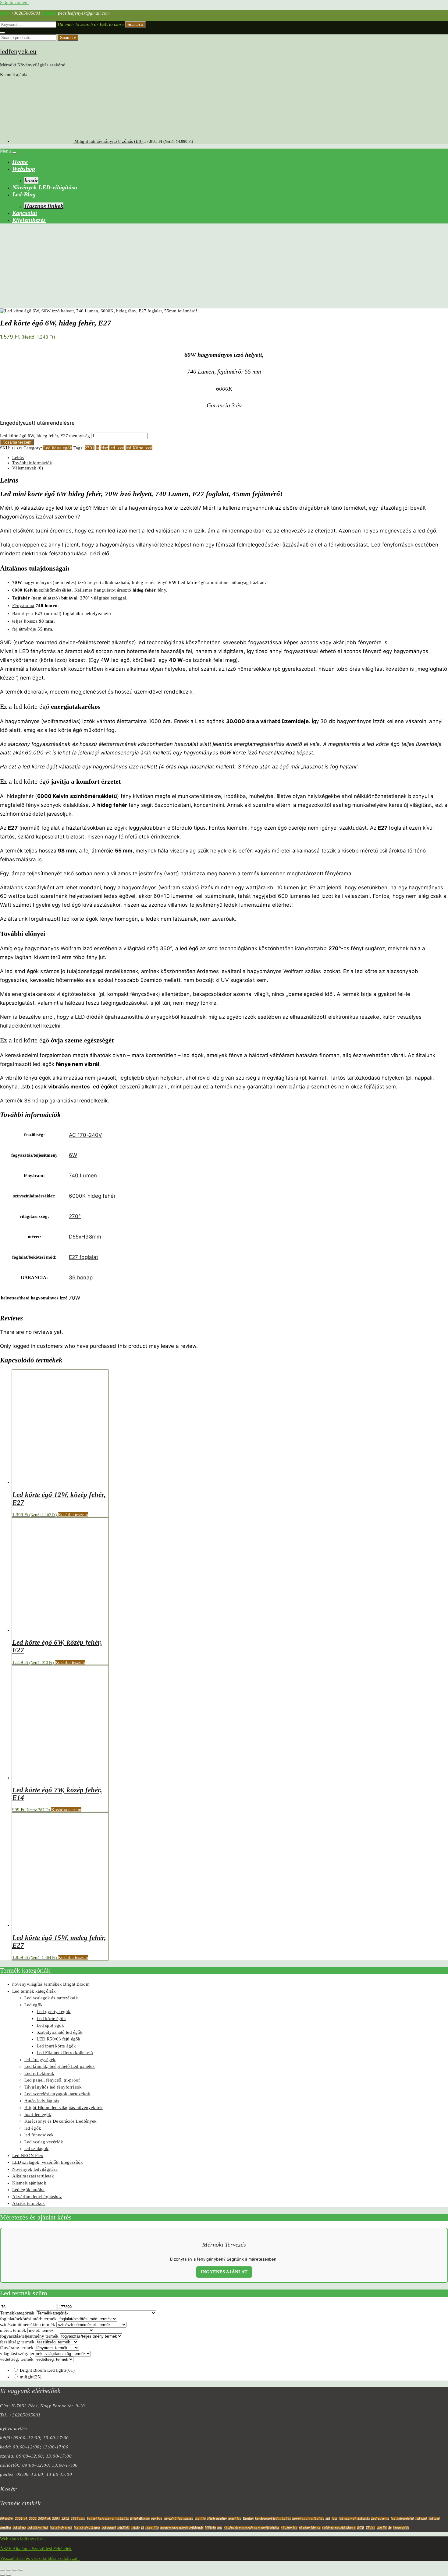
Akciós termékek (29, 2203)
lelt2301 (124, 2528)
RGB (361, 2528)
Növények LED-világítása (45, 187)
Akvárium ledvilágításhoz (37, 2197)
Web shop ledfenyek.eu (22, 2539)
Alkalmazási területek (33, 2176)
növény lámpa (310, 2528)
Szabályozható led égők (60, 2032)
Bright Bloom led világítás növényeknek (64, 2107)
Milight (210, 2528)
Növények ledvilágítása (35, 2169)
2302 (66, 2518)
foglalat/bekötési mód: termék (28, 2319)
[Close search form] (2, 33)
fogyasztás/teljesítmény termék (29, 2336)
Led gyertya (380, 2518)
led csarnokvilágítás (354, 2518)
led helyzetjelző (402, 2518)
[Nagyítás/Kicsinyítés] (2, 2570)
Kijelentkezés (29, 220)
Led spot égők (50, 2025)
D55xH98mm (85, 1237)
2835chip (78, 2518)
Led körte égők (58, 448)
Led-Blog (24, 194)
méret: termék (13, 2330)
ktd (328, 2518)
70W (75, 1298)
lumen (247, 905)
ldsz (104, 448)
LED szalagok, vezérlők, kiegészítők (48, 2162)
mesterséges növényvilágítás (182, 2528)
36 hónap (81, 1277)
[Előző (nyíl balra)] (2, 2575)
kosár (31, 180)
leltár (135, 2528)
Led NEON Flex (28, 2156)
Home (20, 162)
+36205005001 (26, 13)
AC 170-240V (85, 1135)
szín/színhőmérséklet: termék (28, 2325)
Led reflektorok (39, 2073)
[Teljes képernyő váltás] (9, 2570)
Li (143, 2528)
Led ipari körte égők (56, 2046)
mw (220, 2528)
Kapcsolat (25, 213)
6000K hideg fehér (92, 1196)
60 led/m (7, 2518)
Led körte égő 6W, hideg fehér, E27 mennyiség (45, 436)
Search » (135, 25)
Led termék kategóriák (34, 1991)
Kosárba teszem (17, 442)
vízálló (382, 2528)
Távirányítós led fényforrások (53, 2087)
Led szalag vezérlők (44, 2142)
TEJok (371, 2528)
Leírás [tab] (18, 458)
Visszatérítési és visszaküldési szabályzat (40, 2558)
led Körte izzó (139, 448)
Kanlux (248, 2518)
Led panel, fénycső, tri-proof (52, 2080)
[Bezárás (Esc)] (21, 2570)
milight (31, 2377)
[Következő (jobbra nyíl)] (9, 2575)
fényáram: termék (17, 2348)
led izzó (117, 448)
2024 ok (44, 2518)
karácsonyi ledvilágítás (273, 2518)
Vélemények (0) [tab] (28, 468)
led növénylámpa (87, 2528)
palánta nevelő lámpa (339, 2528)
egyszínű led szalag (179, 2518)
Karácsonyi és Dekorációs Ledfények (60, 2121)
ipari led (235, 2518)
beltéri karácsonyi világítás (108, 2518)
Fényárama (23, 606)
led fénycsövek (39, 2135)
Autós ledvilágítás (42, 2101)
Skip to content (14, 2)
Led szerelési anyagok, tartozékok (57, 2094)
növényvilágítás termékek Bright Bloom (51, 1984)
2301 (90, 448)
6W (73, 1155)
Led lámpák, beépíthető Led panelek (60, 2066)
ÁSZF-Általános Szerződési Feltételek (36, 2549)
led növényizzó (61, 2528)
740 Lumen (83, 1176)
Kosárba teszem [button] (73, 1515)
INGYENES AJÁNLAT (224, 2272)
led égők (33, 2128)
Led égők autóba (28, 2190)
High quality (217, 2518)
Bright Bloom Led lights (47, 2370)
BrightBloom (140, 2518)
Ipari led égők (38, 2114)
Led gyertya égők (54, 2012)
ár (98, 448)
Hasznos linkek (44, 206)
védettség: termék (17, 2359)
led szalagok (36, 2149)
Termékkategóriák (17, 2313)
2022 (33, 2518)
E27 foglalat (84, 1257)
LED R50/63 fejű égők (59, 2039)
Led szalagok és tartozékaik (51, 1998)
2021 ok (21, 2518)
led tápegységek (40, 2060)
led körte (19, 2528)
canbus (157, 2518)
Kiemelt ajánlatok (29, 2183)
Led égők (34, 2005)
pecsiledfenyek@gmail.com (84, 13)
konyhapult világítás (308, 2518)
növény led (289, 2528)
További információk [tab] (32, 463)
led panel (109, 2528)
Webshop (24, 169)
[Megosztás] (15, 2570)
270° (75, 1216)
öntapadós (401, 2528)
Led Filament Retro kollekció (65, 2053)
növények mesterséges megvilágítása (252, 2528)
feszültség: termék (17, 2342)
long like (152, 2528)
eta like (200, 2518)
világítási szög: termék (21, 2353)
